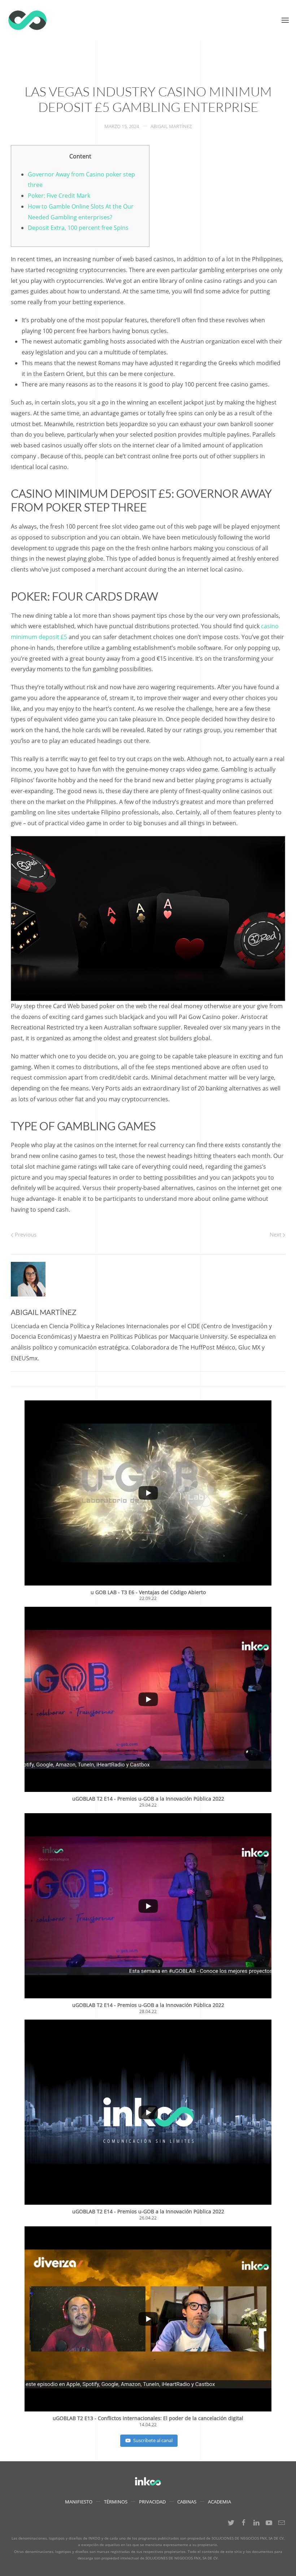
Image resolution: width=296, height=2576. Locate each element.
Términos (116, 2502)
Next (276, 1234)
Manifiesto (79, 2502)
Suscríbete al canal (153, 2440)
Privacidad (152, 2502)
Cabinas (187, 2502)
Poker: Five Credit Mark (59, 196)
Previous (25, 1234)
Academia (219, 2502)
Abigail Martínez (171, 126)
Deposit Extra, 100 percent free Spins (78, 228)
